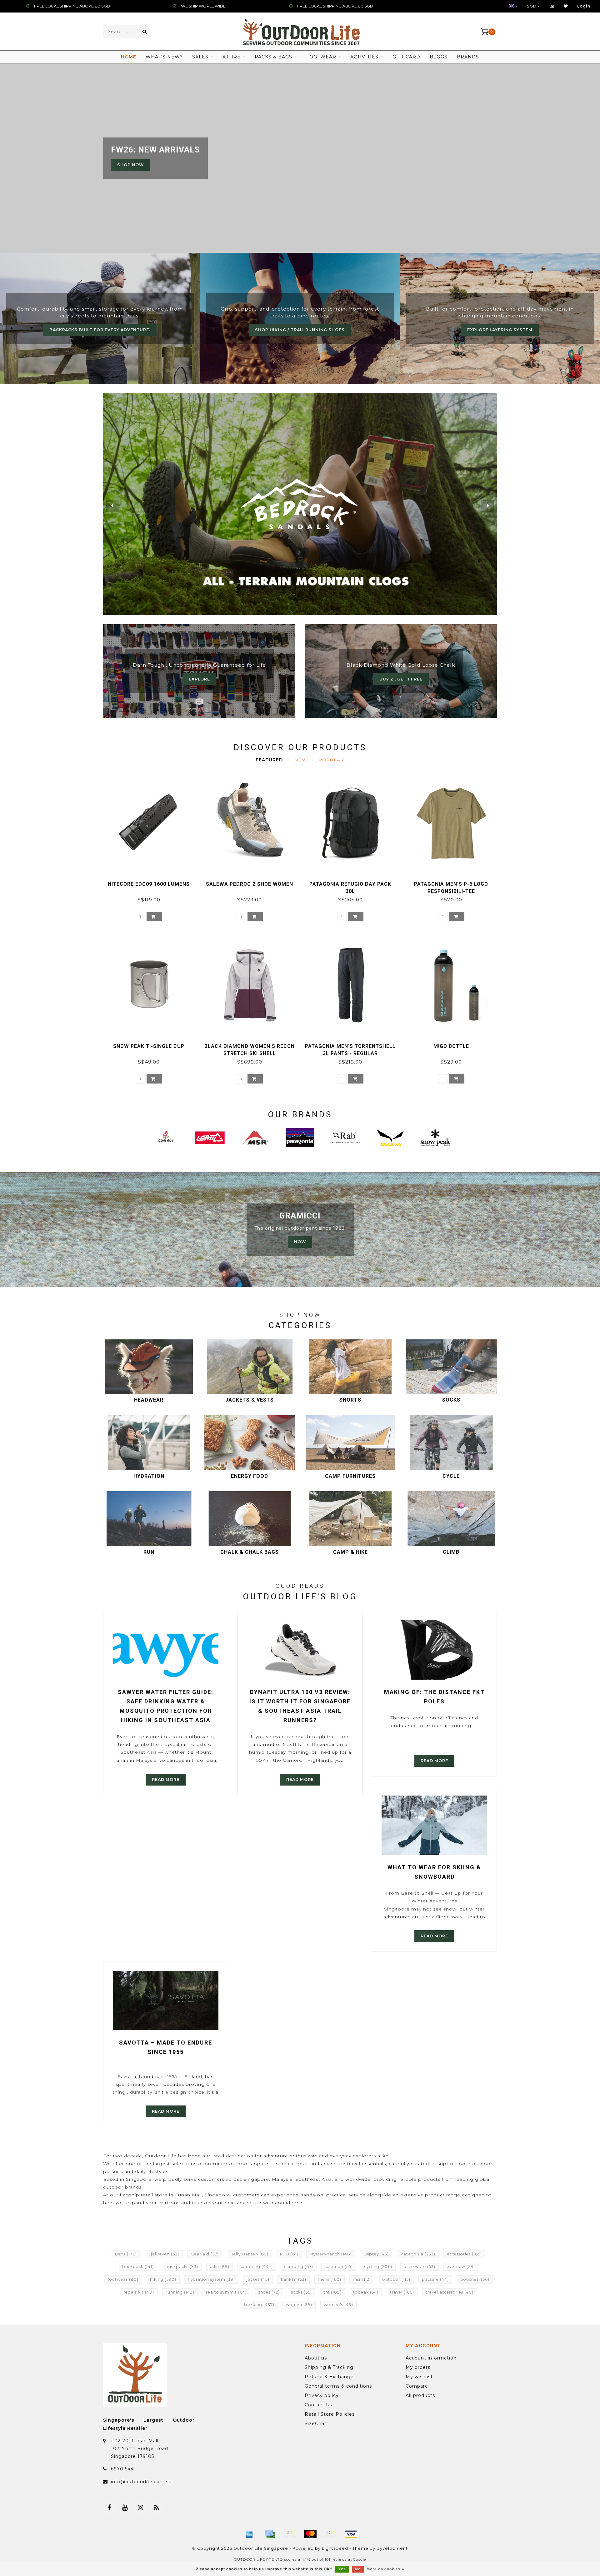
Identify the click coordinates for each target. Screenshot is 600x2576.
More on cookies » (385, 2569)
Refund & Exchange (329, 2377)
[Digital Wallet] (290, 2534)
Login (584, 6)
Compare (417, 2386)
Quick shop (152, 882)
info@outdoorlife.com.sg (141, 2482)
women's (338, 2305)
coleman (339, 2267)
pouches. (475, 2279)
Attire (232, 57)
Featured (269, 760)
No (358, 2569)
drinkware (420, 2267)
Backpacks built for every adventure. (100, 330)
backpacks (182, 2267)
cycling (378, 2267)
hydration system (211, 2279)
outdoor (396, 2279)
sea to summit (226, 2292)
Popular (331, 760)
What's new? (164, 57)
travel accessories (450, 2292)
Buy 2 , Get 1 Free (401, 679)
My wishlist (419, 2377)
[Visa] (351, 2534)
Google (360, 2560)
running (180, 2292)
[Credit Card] (270, 2534)
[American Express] (249, 2534)
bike (220, 2267)
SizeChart (317, 2424)
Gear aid (205, 2254)
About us (316, 2358)
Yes (342, 2569)
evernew (461, 2267)
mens (330, 2279)
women (299, 2305)
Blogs (439, 57)
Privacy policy (322, 2395)
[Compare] (552, 6)
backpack (138, 2267)
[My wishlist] (566, 6)
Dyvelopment (392, 2548)
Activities (364, 57)
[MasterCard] (310, 2534)
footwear (123, 2279)
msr (362, 2279)
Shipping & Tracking (329, 2367)
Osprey (376, 2254)
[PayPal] (331, 2534)
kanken (294, 2279)
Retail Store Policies (330, 2414)
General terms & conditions (338, 2386)
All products (420, 2395)
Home (129, 57)
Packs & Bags (273, 57)
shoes (269, 2292)
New (301, 760)
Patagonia (418, 2254)
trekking (259, 2305)
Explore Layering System (500, 330)
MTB (289, 2254)
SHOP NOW (130, 165)
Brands (468, 57)
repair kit (139, 2292)
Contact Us (318, 2405)
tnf (332, 2292)
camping (257, 2267)
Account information (431, 2358)
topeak (366, 2292)
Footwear (321, 57)
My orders (418, 2367)
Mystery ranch (331, 2254)
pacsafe (435, 2279)
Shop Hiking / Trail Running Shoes (300, 330)
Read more (166, 1779)
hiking (163, 2279)
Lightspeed (335, 2548)
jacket (258, 2279)
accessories (464, 2254)
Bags (126, 2254)
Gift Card (406, 57)
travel (402, 2292)
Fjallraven (164, 2254)
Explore (199, 679)
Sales (200, 57)
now (300, 1242)
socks (302, 2292)
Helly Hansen (249, 2254)
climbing (299, 2267)
